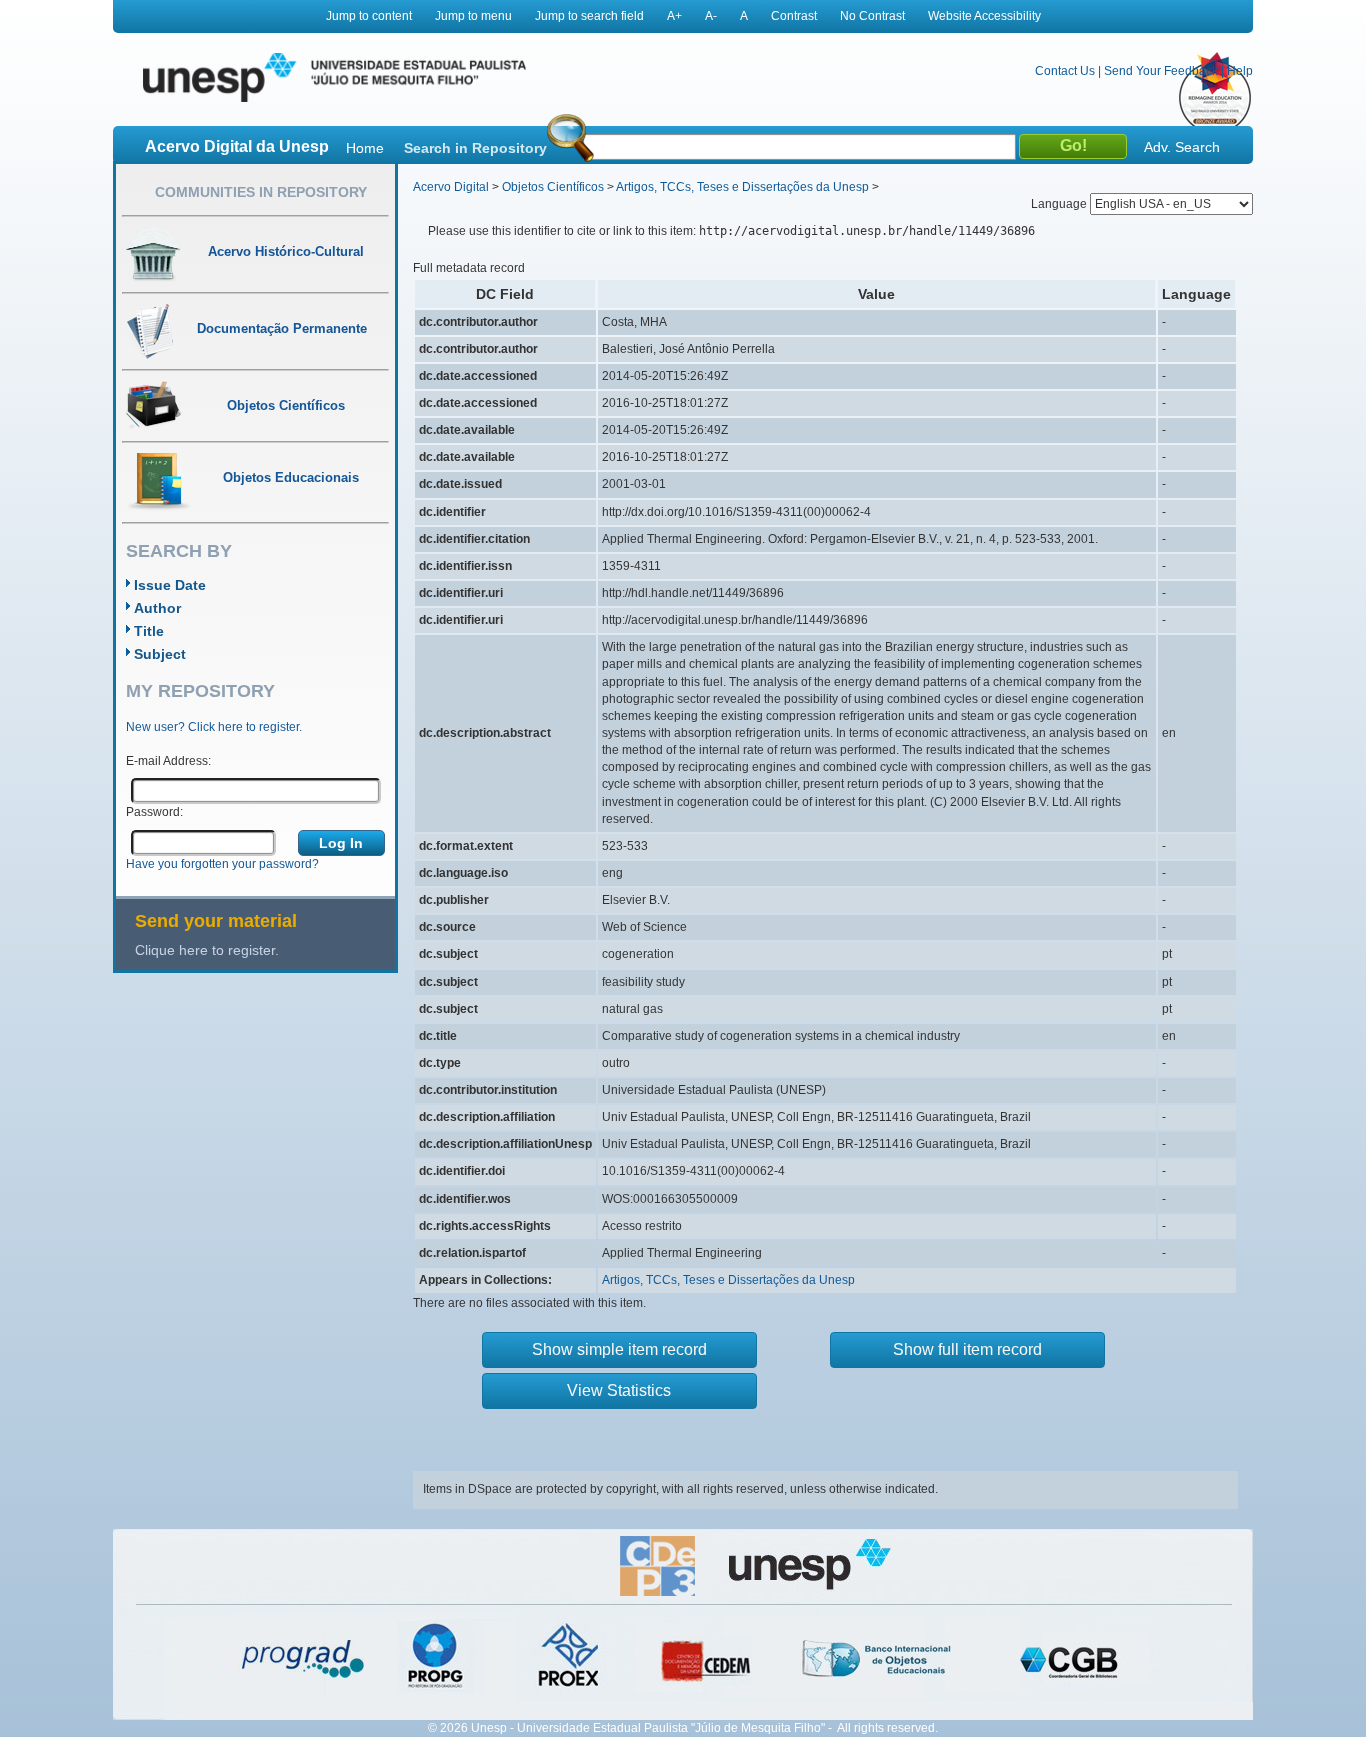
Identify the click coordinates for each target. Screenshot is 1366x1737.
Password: (154, 812)
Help (1240, 71)
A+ (674, 16)
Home (365, 148)
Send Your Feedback (1161, 71)
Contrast (794, 16)
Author (157, 608)
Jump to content (369, 16)
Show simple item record (619, 1349)
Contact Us (1065, 71)
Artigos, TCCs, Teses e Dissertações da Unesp (742, 187)
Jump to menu (473, 16)
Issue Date (170, 585)
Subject (160, 654)
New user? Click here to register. (214, 727)
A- (711, 16)
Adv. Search (1182, 147)
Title (149, 631)
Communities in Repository (261, 192)
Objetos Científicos (553, 187)
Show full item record (967, 1349)
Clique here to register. (207, 950)
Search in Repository (475, 148)
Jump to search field (589, 16)
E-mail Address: (168, 761)
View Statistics (619, 1390)
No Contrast (872, 16)
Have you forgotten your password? (222, 864)
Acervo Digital (451, 187)
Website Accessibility (984, 16)
